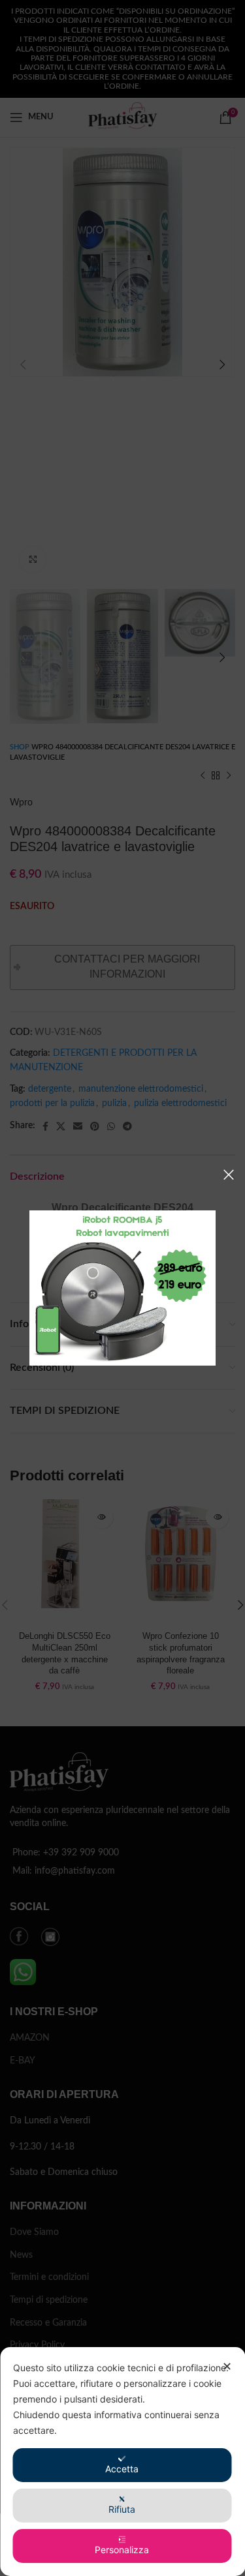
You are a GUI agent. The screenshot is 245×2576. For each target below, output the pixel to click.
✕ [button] (227, 2366)
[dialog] (122, 2462)
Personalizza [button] (122, 2550)
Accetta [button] (122, 2469)
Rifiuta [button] (122, 2509)
